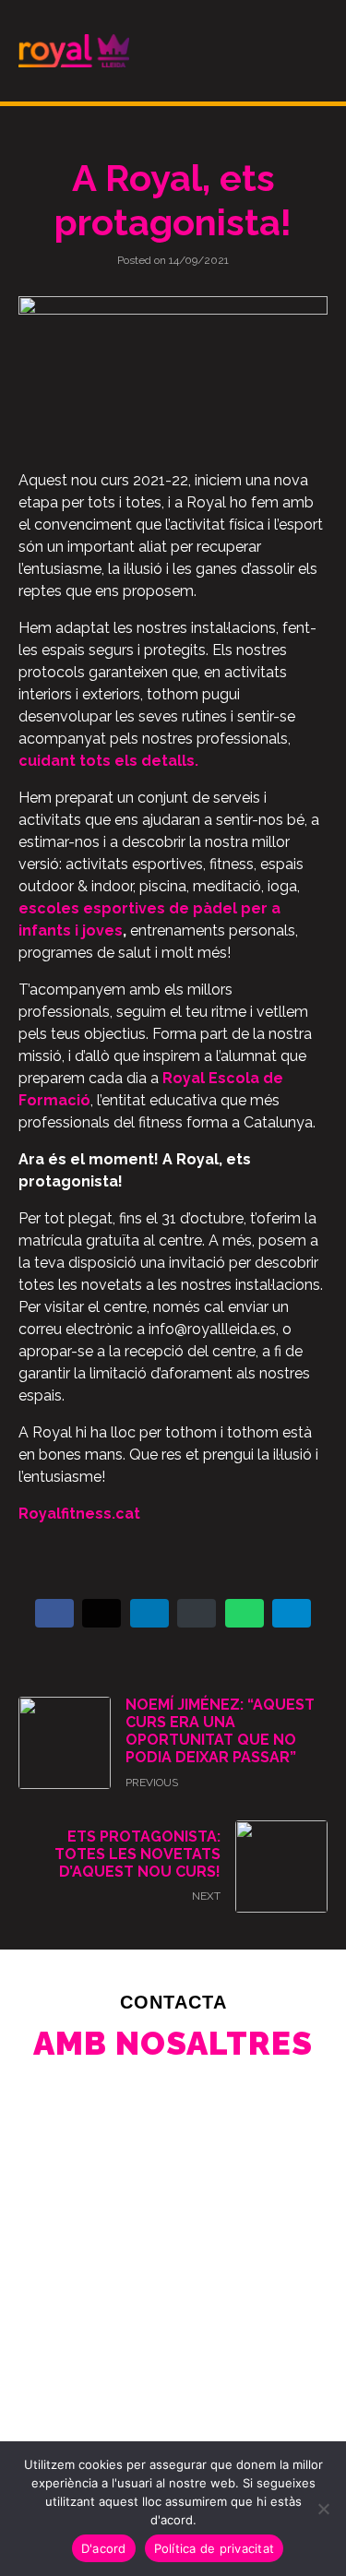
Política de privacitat (215, 2548)
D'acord (104, 2548)
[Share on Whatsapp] (245, 1613)
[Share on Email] (197, 1613)
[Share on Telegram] (292, 1613)
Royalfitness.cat (79, 1514)
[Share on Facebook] (54, 1613)
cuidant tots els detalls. (108, 761)
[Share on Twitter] (101, 1613)
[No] (323, 2509)
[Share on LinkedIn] (149, 1613)
